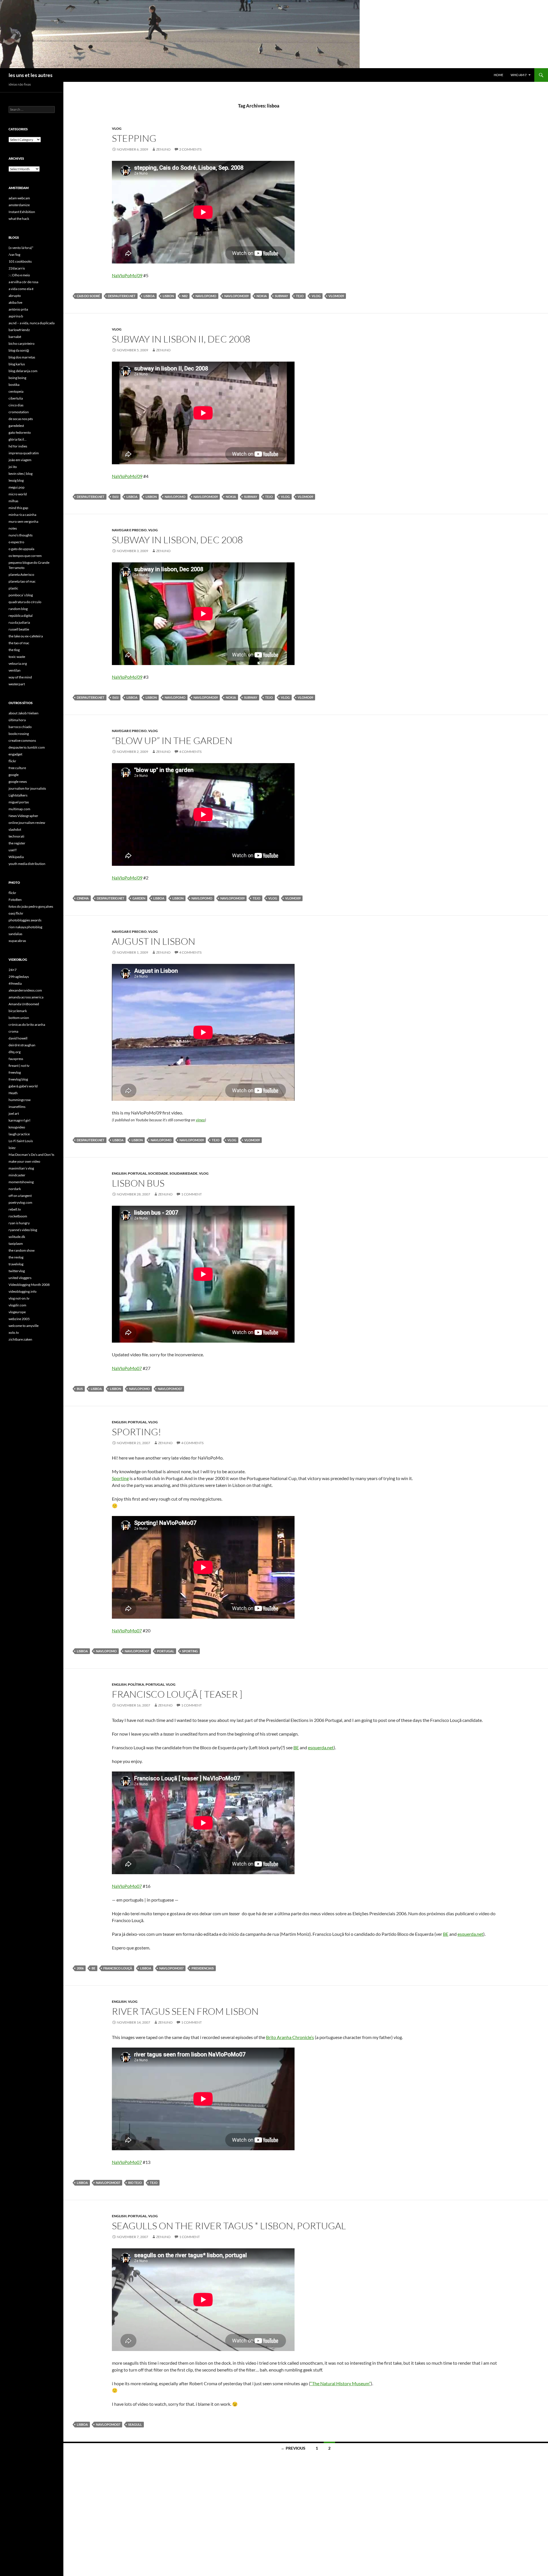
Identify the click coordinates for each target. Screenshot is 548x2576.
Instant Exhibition (22, 212)
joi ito (13, 467)
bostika (14, 385)
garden (139, 898)
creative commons (22, 740)
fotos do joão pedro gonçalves (31, 906)
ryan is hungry (19, 1223)
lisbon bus (138, 1183)
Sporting (120, 1478)
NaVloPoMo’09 (127, 275)
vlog (117, 128)
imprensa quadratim (24, 453)
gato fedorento (20, 432)
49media (15, 983)
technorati (16, 836)
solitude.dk (17, 1237)
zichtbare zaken (20, 1339)
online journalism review (27, 823)
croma (13, 1031)
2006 (80, 1968)
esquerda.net (321, 1747)
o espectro (16, 542)
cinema (83, 898)
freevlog (15, 1072)
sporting (190, 1651)
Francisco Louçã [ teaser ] (177, 1694)
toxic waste (17, 657)
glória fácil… (18, 439)
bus (80, 1389)
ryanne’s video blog (23, 1230)
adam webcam (19, 198)
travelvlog (16, 1264)
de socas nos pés (21, 419)
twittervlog (17, 1271)
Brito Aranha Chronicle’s (290, 2037)
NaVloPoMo (206, 296)
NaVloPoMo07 (127, 1368)
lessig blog (16, 480)
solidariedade (184, 1173)
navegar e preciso (129, 530)
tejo (300, 296)
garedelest (16, 426)
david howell (18, 1038)
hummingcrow (20, 1100)
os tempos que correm (25, 556)
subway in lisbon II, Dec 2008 (181, 339)
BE (296, 1747)
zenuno (163, 149)
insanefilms (17, 1107)
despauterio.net (122, 296)
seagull (135, 2424)
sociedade (158, 1173)
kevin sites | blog (21, 474)
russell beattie (19, 629)
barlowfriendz (19, 330)
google (14, 775)
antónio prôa (18, 309)
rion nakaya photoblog (25, 927)
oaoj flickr (16, 913)
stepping (134, 138)
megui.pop (17, 487)
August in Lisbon (154, 941)
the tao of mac (19, 643)
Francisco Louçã (118, 1968)
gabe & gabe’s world (23, 1086)
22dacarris (17, 268)
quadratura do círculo (25, 602)
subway (281, 296)
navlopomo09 (236, 296)
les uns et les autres (31, 75)
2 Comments (190, 149)
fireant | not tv (19, 1066)
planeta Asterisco (21, 574)
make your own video (24, 1161)
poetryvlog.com (20, 1202)
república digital (21, 616)
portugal (137, 1173)
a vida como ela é (21, 289)
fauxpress (16, 1059)
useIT (13, 850)
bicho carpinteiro (22, 343)
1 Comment (192, 1194)
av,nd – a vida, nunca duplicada (32, 323)
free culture (17, 768)
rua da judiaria (19, 622)
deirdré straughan (22, 1045)
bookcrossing (19, 734)
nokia (262, 296)
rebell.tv (15, 1209)
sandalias (15, 934)
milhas (13, 501)
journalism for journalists (27, 788)
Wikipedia (16, 857)
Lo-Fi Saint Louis (21, 1141)
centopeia (16, 391)
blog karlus (17, 364)
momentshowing (21, 1182)
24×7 (13, 970)
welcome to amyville (24, 1326)
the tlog (14, 650)
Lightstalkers (18, 795)
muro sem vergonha (23, 521)
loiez (12, 1148)
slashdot (15, 829)
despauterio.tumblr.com (27, 747)
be (93, 1968)
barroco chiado (20, 727)
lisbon (168, 296)
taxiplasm (16, 1244)
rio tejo (135, 2183)
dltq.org (15, 1052)
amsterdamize (19, 205)
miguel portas (19, 802)
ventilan (15, 670)
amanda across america (26, 997)
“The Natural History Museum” (341, 2383)
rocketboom (18, 1216)
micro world (18, 494)
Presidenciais (203, 1968)
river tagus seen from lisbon (185, 2011)
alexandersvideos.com (25, 990)
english (119, 1173)
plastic (13, 588)
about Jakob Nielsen (24, 713)
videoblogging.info (23, 1291)
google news (18, 782)
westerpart (17, 684)
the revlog (16, 1257)
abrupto (15, 296)
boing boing (17, 378)
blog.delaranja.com (23, 371)
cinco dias (16, 405)
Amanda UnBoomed (24, 1004)
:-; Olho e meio (19, 275)
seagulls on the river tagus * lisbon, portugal (229, 2226)
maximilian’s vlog (21, 1168)
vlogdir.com (17, 1305)
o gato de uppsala (21, 549)
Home (498, 75)
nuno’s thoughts (21, 535)
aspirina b (16, 316)
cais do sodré (88, 296)
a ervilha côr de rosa (23, 282)
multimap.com (19, 809)
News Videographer (23, 816)
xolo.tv (14, 1332)
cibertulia (16, 398)
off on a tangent (20, 1196)
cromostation (19, 412)
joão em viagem (20, 460)
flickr (12, 761)
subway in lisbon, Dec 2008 (177, 540)
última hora (17, 720)
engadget (15, 754)
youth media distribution (27, 864)
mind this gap (18, 508)
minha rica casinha (22, 515)
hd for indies (18, 446)
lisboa (149, 296)
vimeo (200, 1120)
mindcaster (17, 1175)
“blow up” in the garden (172, 740)
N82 (185, 296)
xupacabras (17, 941)
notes (13, 528)
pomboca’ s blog (21, 595)
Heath (13, 1093)
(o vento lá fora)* (21, 248)
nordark (15, 1189)
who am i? (519, 75)
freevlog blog (18, 1079)
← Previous (293, 2448)
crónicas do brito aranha (27, 1024)
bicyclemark (18, 1011)
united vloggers (20, 1278)
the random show (22, 1250)
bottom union (19, 1018)
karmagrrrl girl (19, 1120)
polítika (136, 1684)
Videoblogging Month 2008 (29, 1285)
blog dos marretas (22, 357)
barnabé (15, 337)
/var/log (14, 255)
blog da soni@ (19, 350)
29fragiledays (19, 977)
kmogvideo (17, 1127)
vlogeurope (17, 1312)
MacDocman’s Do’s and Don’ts (31, 1155)
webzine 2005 (19, 1319)
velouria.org (18, 663)
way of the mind (20, 677)
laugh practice (19, 1134)
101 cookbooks (20, 261)
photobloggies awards (25, 920)
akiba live (15, 302)
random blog (18, 609)
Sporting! (137, 1432)
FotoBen (15, 900)
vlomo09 (336, 296)
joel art (14, 1113)
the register (17, 843)
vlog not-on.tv (19, 1298)
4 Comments (190, 752)
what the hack (19, 219)
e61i (115, 497)
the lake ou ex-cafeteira (26, 636)
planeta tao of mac (22, 581)
